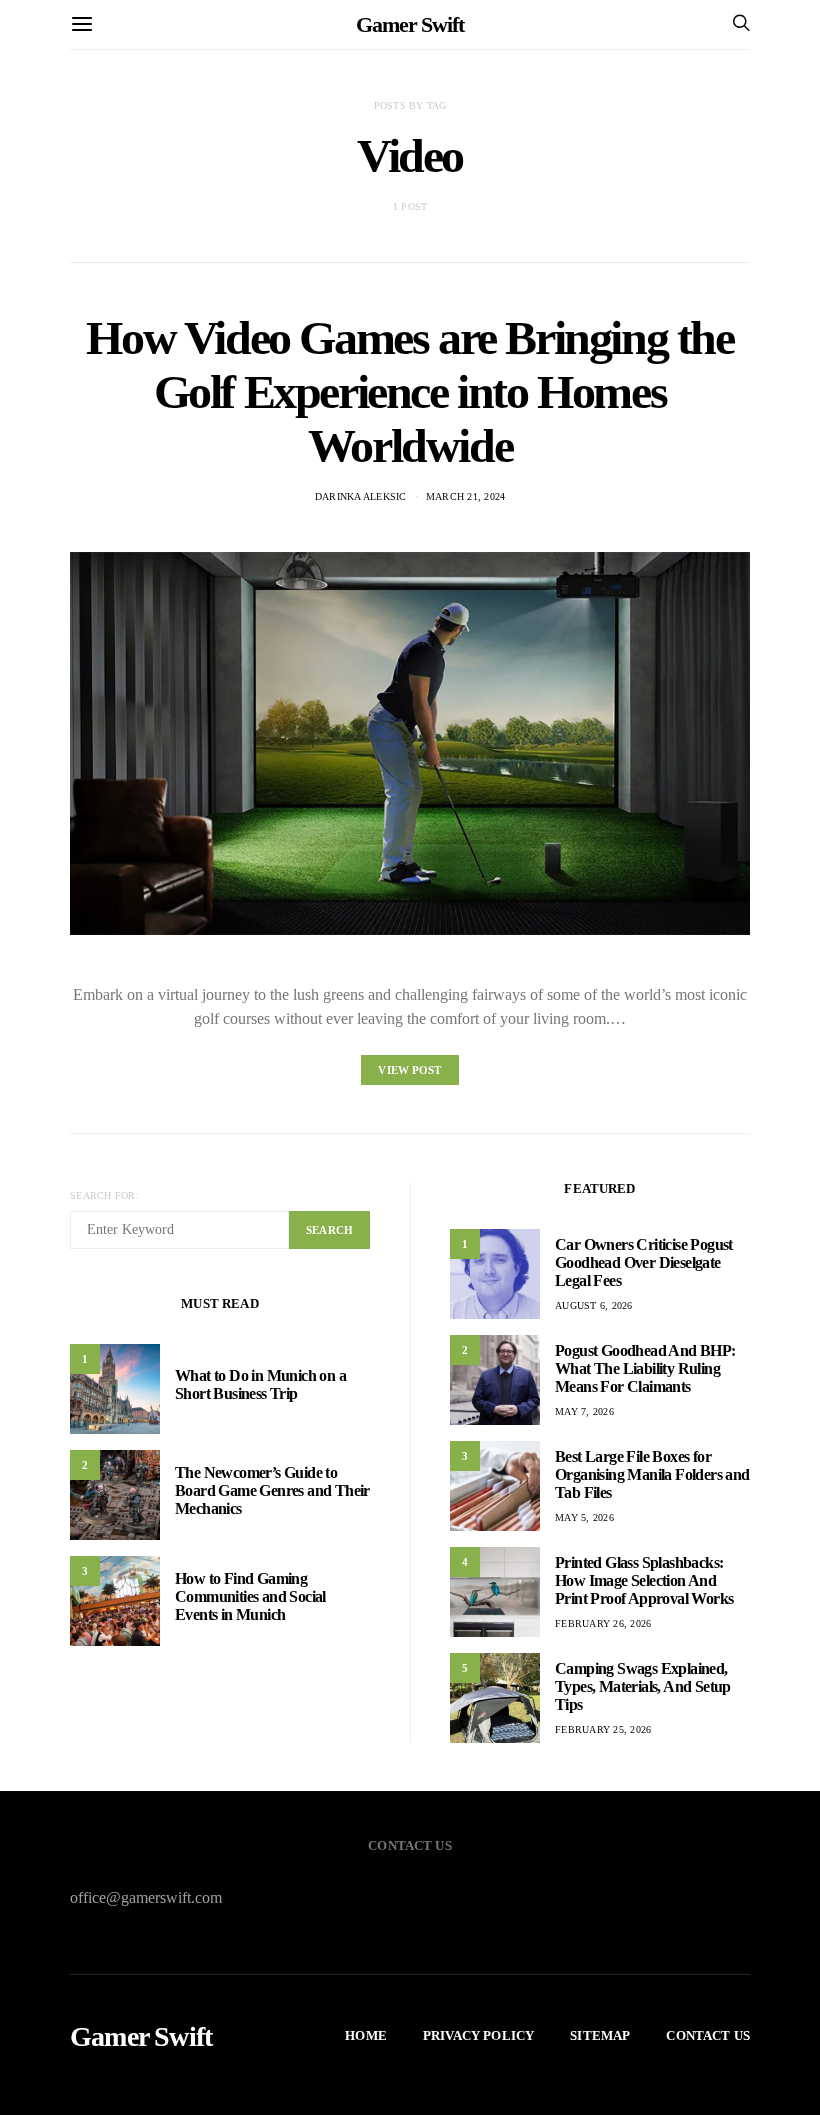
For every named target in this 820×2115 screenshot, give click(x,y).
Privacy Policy (478, 2035)
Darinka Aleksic (361, 496)
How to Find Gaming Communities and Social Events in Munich (250, 1596)
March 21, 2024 (466, 496)
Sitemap (600, 2035)
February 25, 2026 (603, 1729)
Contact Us (708, 2035)
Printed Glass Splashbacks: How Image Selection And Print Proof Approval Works (644, 1580)
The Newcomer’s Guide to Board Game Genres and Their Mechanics (272, 1490)
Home (366, 2035)
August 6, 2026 (594, 1305)
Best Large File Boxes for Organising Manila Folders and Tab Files (652, 1474)
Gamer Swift (410, 24)
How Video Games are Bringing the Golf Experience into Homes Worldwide (409, 391)
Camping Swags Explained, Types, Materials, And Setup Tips (643, 1686)
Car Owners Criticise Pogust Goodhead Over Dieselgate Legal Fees (644, 1262)
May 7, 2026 (584, 1411)
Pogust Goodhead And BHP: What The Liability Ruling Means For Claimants (645, 1368)
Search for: (104, 1195)
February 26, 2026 (603, 1623)
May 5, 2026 (584, 1517)
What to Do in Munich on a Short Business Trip (260, 1384)
